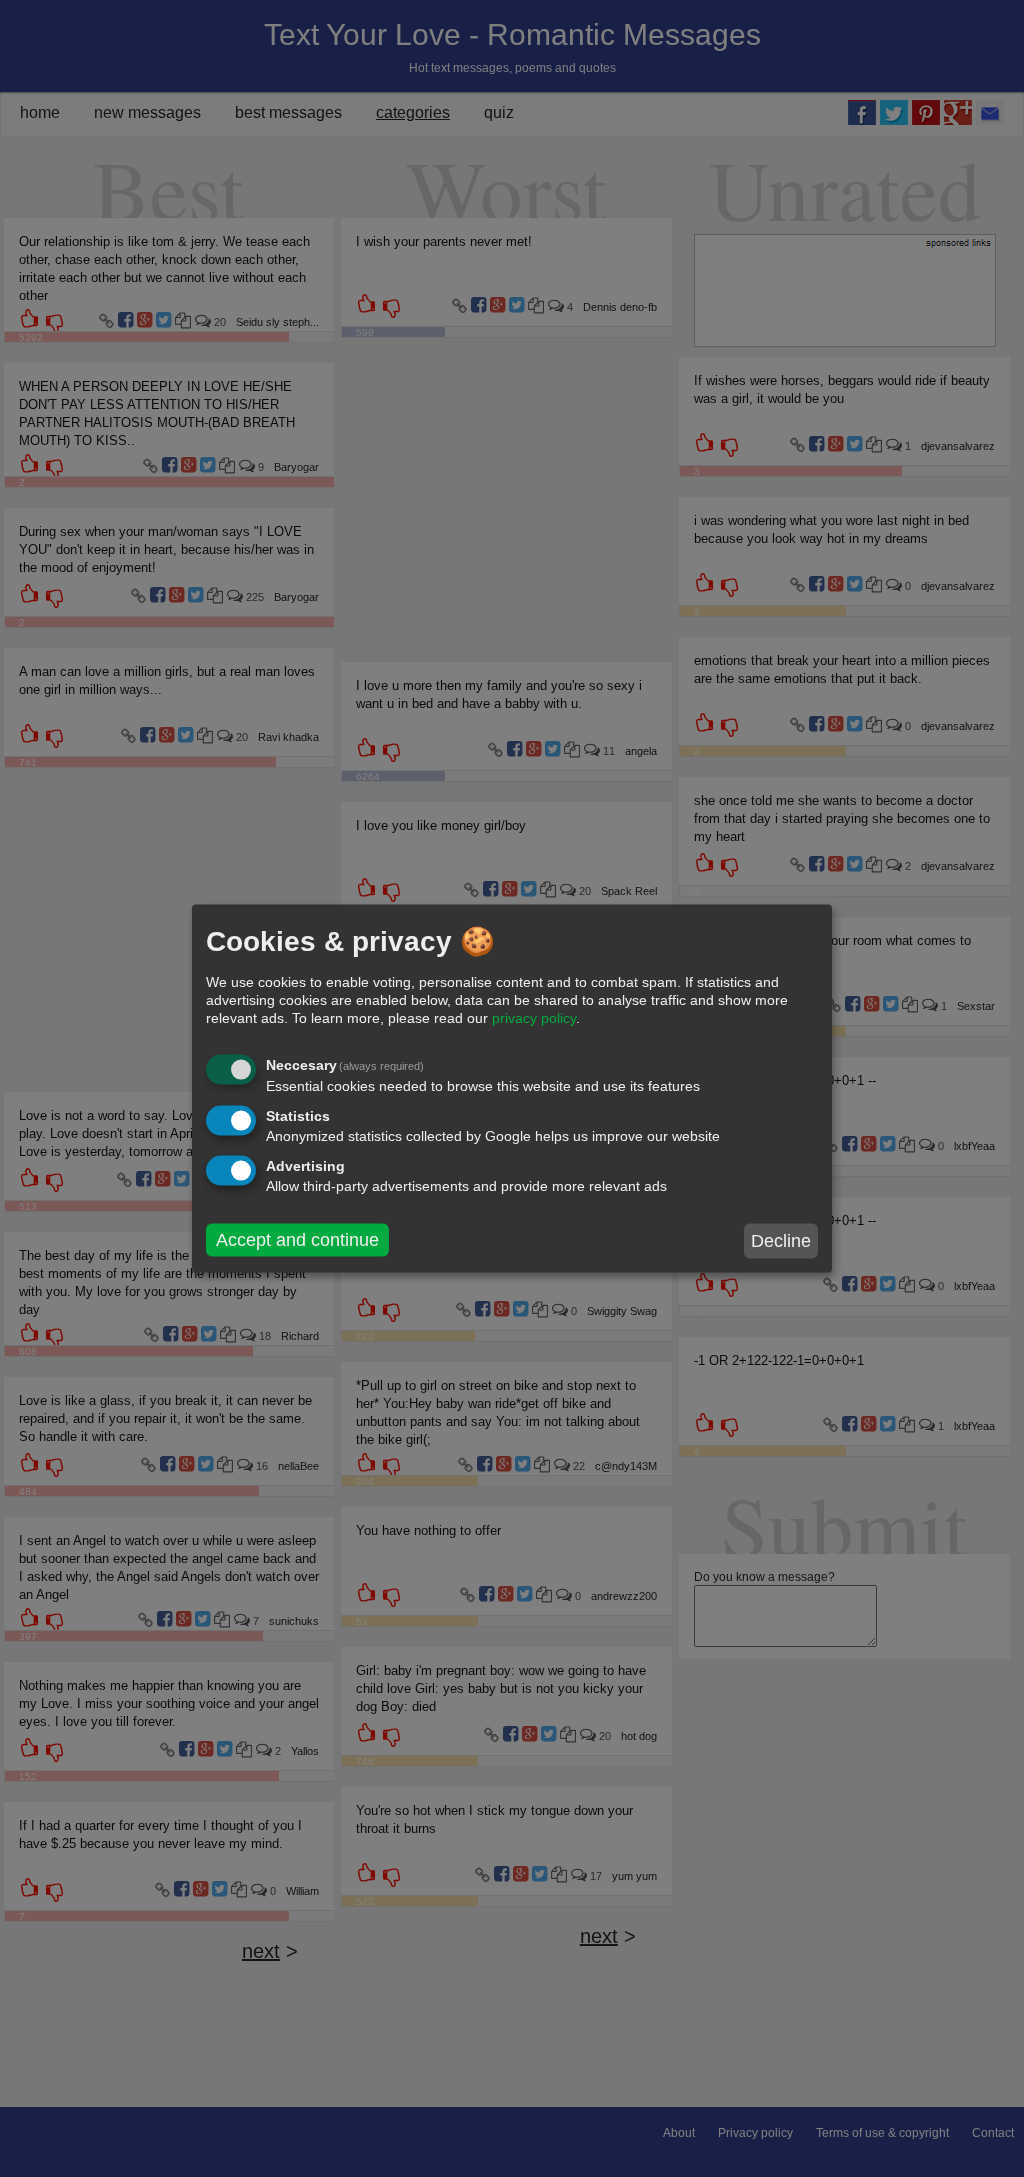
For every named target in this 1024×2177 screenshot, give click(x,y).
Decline (781, 1241)
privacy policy (534, 1018)
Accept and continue (297, 1240)
